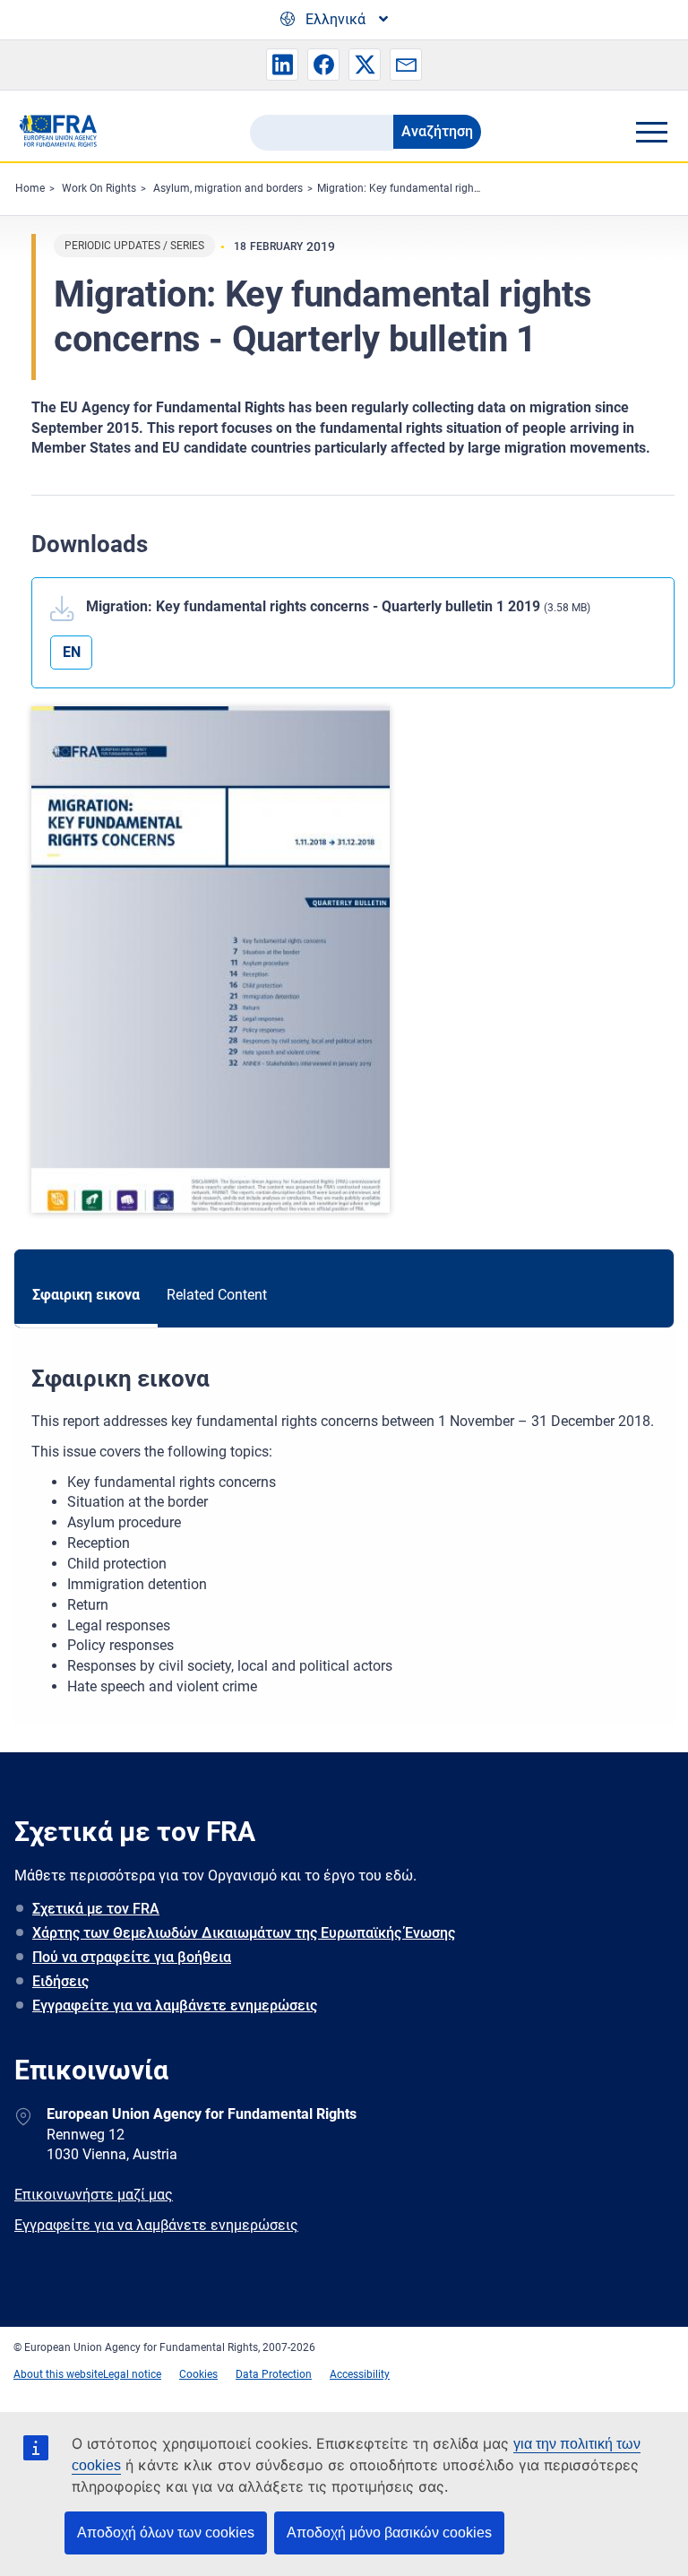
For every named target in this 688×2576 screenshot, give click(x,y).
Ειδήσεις (60, 1981)
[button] (282, 65)
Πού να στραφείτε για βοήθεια (132, 1957)
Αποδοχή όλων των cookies (166, 2533)
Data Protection (274, 2374)
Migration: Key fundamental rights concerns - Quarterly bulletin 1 (473, 188)
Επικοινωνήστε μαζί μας (94, 2195)
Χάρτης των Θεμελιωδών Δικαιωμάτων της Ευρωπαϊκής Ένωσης (244, 1933)
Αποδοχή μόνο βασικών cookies (389, 2533)
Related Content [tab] (217, 1295)
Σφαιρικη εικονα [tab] (86, 1295)
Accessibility (360, 2374)
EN (72, 652)
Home (30, 188)
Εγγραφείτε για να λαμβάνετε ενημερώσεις (175, 2005)
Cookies (198, 2374)
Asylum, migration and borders (228, 188)
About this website (58, 2374)
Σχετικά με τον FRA (96, 1909)
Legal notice (132, 2374)
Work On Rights (99, 188)
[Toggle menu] (651, 132)
